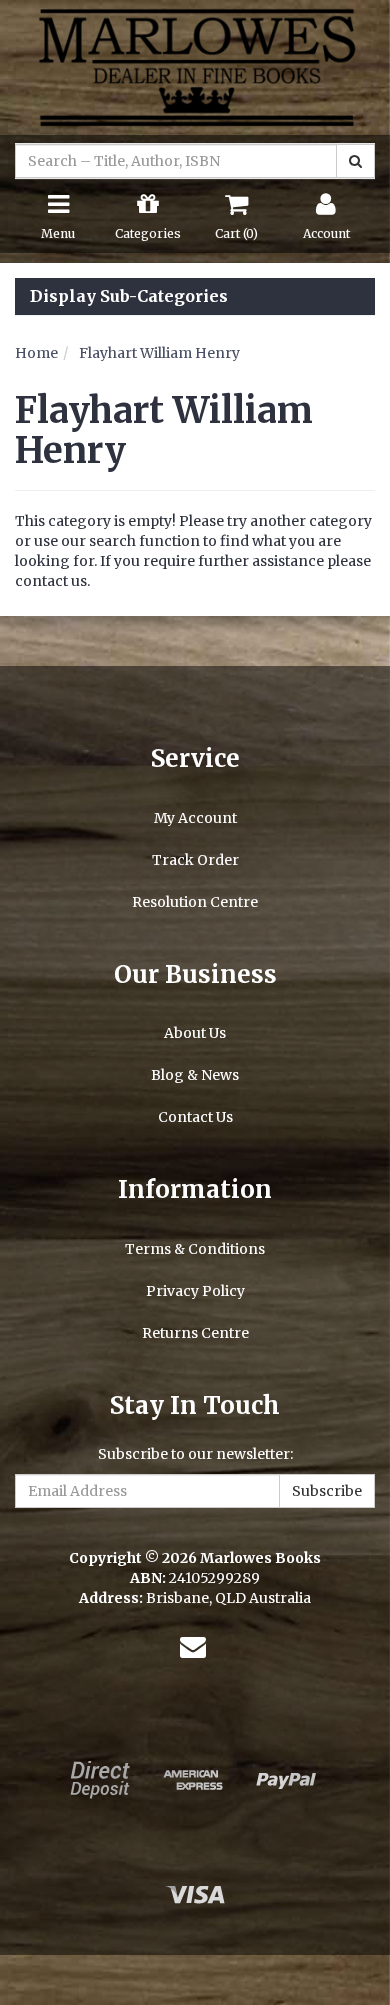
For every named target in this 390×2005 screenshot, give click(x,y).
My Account (195, 818)
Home (36, 353)
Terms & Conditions (195, 1249)
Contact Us (195, 1117)
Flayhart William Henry (159, 353)
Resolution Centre (195, 902)
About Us (195, 1033)
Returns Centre (195, 1333)
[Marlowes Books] (195, 66)
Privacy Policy (195, 1291)
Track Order (195, 860)
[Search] (355, 161)
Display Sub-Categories (129, 297)
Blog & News (195, 1075)
